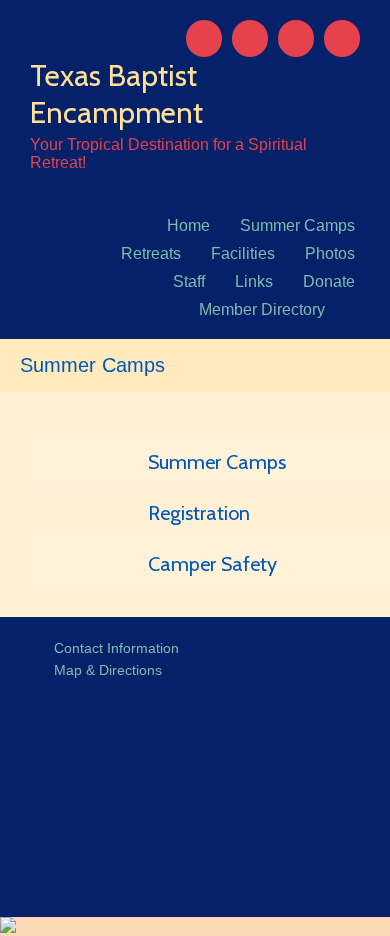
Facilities (243, 253)
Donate (329, 281)
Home (188, 225)
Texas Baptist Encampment (116, 94)
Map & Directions (104, 670)
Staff (189, 281)
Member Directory (262, 309)
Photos (330, 253)
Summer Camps (297, 225)
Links (254, 281)
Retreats (151, 253)
